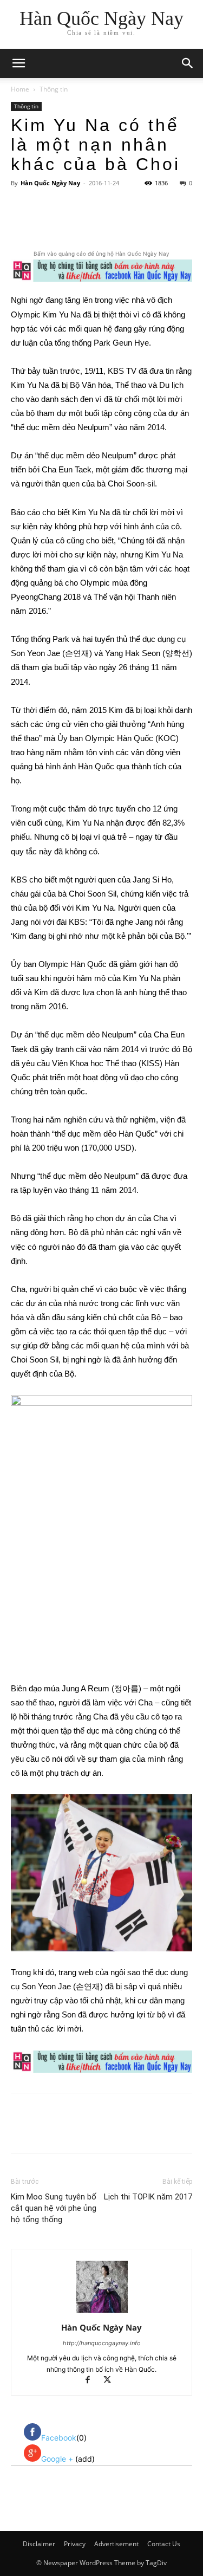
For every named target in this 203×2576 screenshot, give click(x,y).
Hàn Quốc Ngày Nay (50, 183)
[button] (188, 63)
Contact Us (164, 2544)
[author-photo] (102, 2312)
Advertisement (116, 2544)
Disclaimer (39, 2544)
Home (20, 89)
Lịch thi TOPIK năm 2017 (148, 2197)
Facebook (59, 2438)
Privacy (75, 2544)
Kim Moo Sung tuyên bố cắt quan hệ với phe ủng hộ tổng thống (54, 2208)
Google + (58, 2459)
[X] (81, 223)
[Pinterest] (106, 223)
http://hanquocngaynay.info (102, 2343)
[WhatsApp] (130, 223)
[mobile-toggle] (18, 63)
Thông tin (54, 89)
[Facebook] (56, 223)
